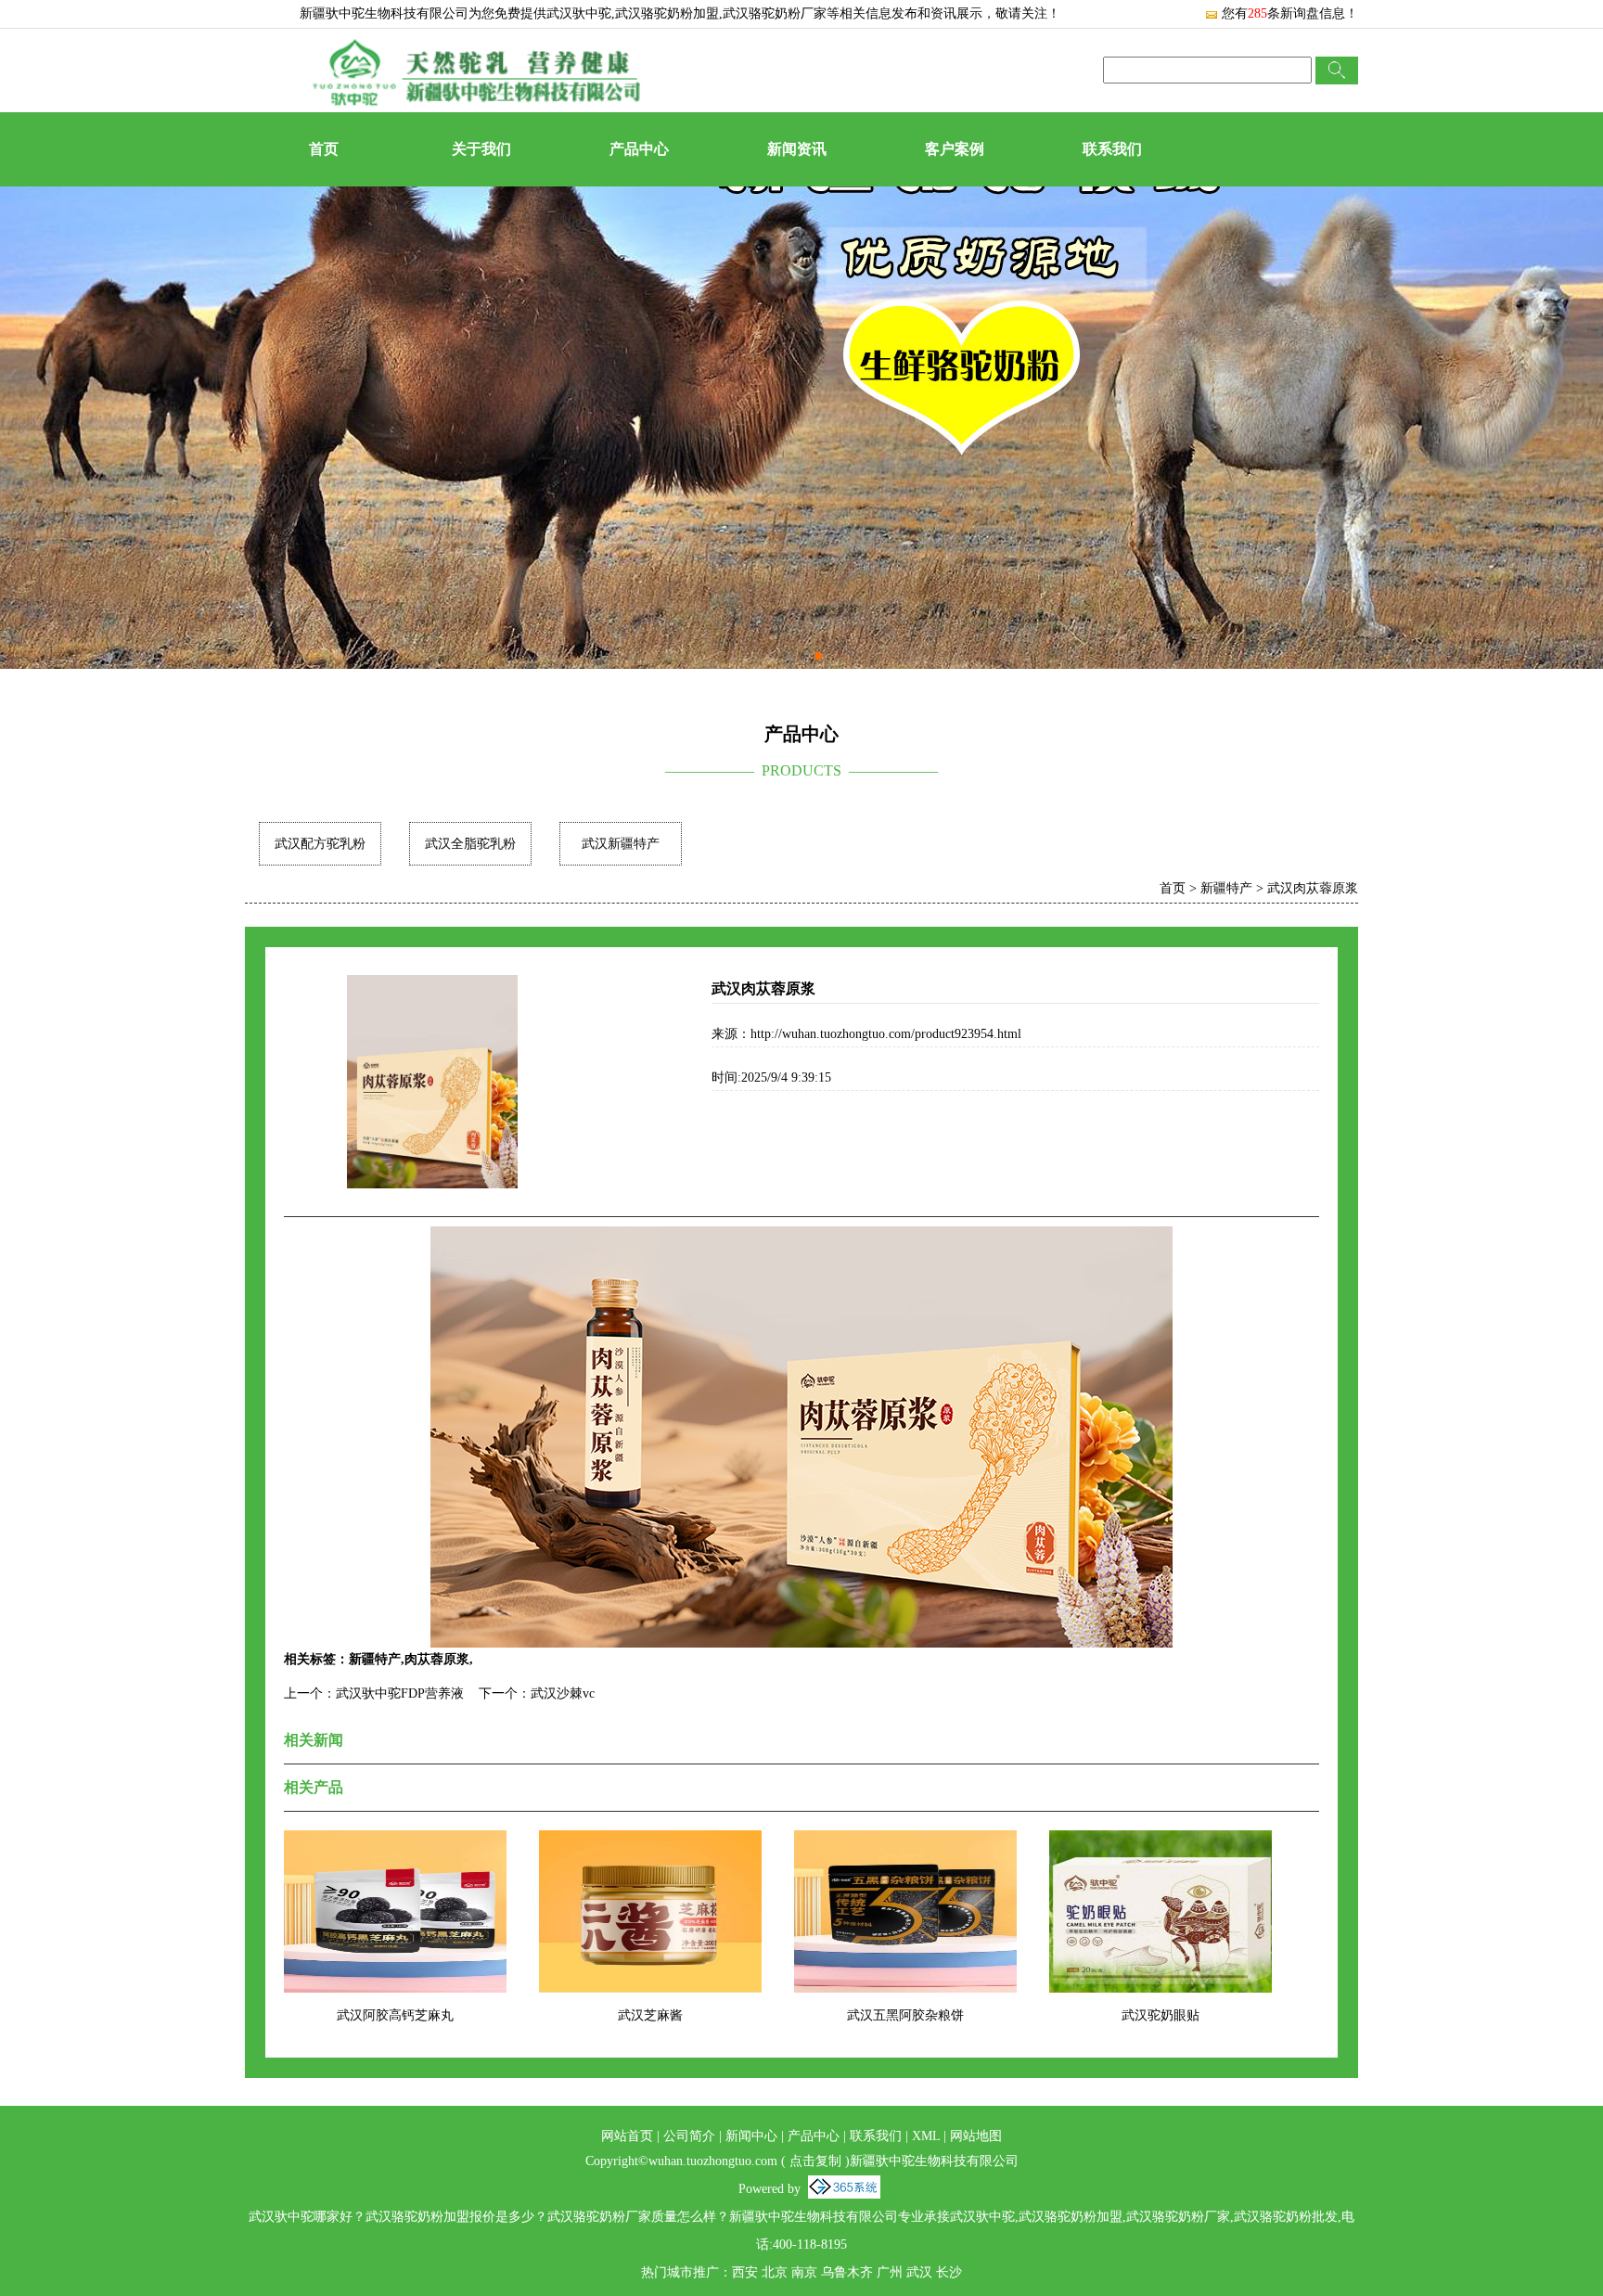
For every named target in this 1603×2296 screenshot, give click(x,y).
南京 (804, 2272)
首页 (324, 149)
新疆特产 (1226, 888)
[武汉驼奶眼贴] (1161, 1842)
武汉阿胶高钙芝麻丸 (395, 2015)
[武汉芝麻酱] (650, 1842)
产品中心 (639, 149)
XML (926, 2136)
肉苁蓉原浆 (437, 1659)
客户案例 (955, 149)
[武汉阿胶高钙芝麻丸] (395, 1842)
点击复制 (815, 2161)
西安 (745, 2272)
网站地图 (976, 2136)
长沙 (949, 2272)
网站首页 (627, 2136)
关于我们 (481, 149)
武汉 (919, 2272)
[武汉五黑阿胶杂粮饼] (905, 1842)
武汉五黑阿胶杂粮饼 (905, 2015)
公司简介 (689, 2136)
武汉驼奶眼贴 (1161, 2015)
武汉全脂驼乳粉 (470, 844)
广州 (890, 2272)
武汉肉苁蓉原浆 (1313, 888)
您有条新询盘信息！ (1290, 13)
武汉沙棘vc (563, 1693)
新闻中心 (751, 2136)
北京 (775, 2272)
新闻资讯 (797, 149)
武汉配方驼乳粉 (320, 844)
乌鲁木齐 (847, 2272)
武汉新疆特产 (621, 844)
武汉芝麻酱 (650, 2015)
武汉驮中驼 (579, 13)
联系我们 (1112, 149)
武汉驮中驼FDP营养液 (400, 1693)
